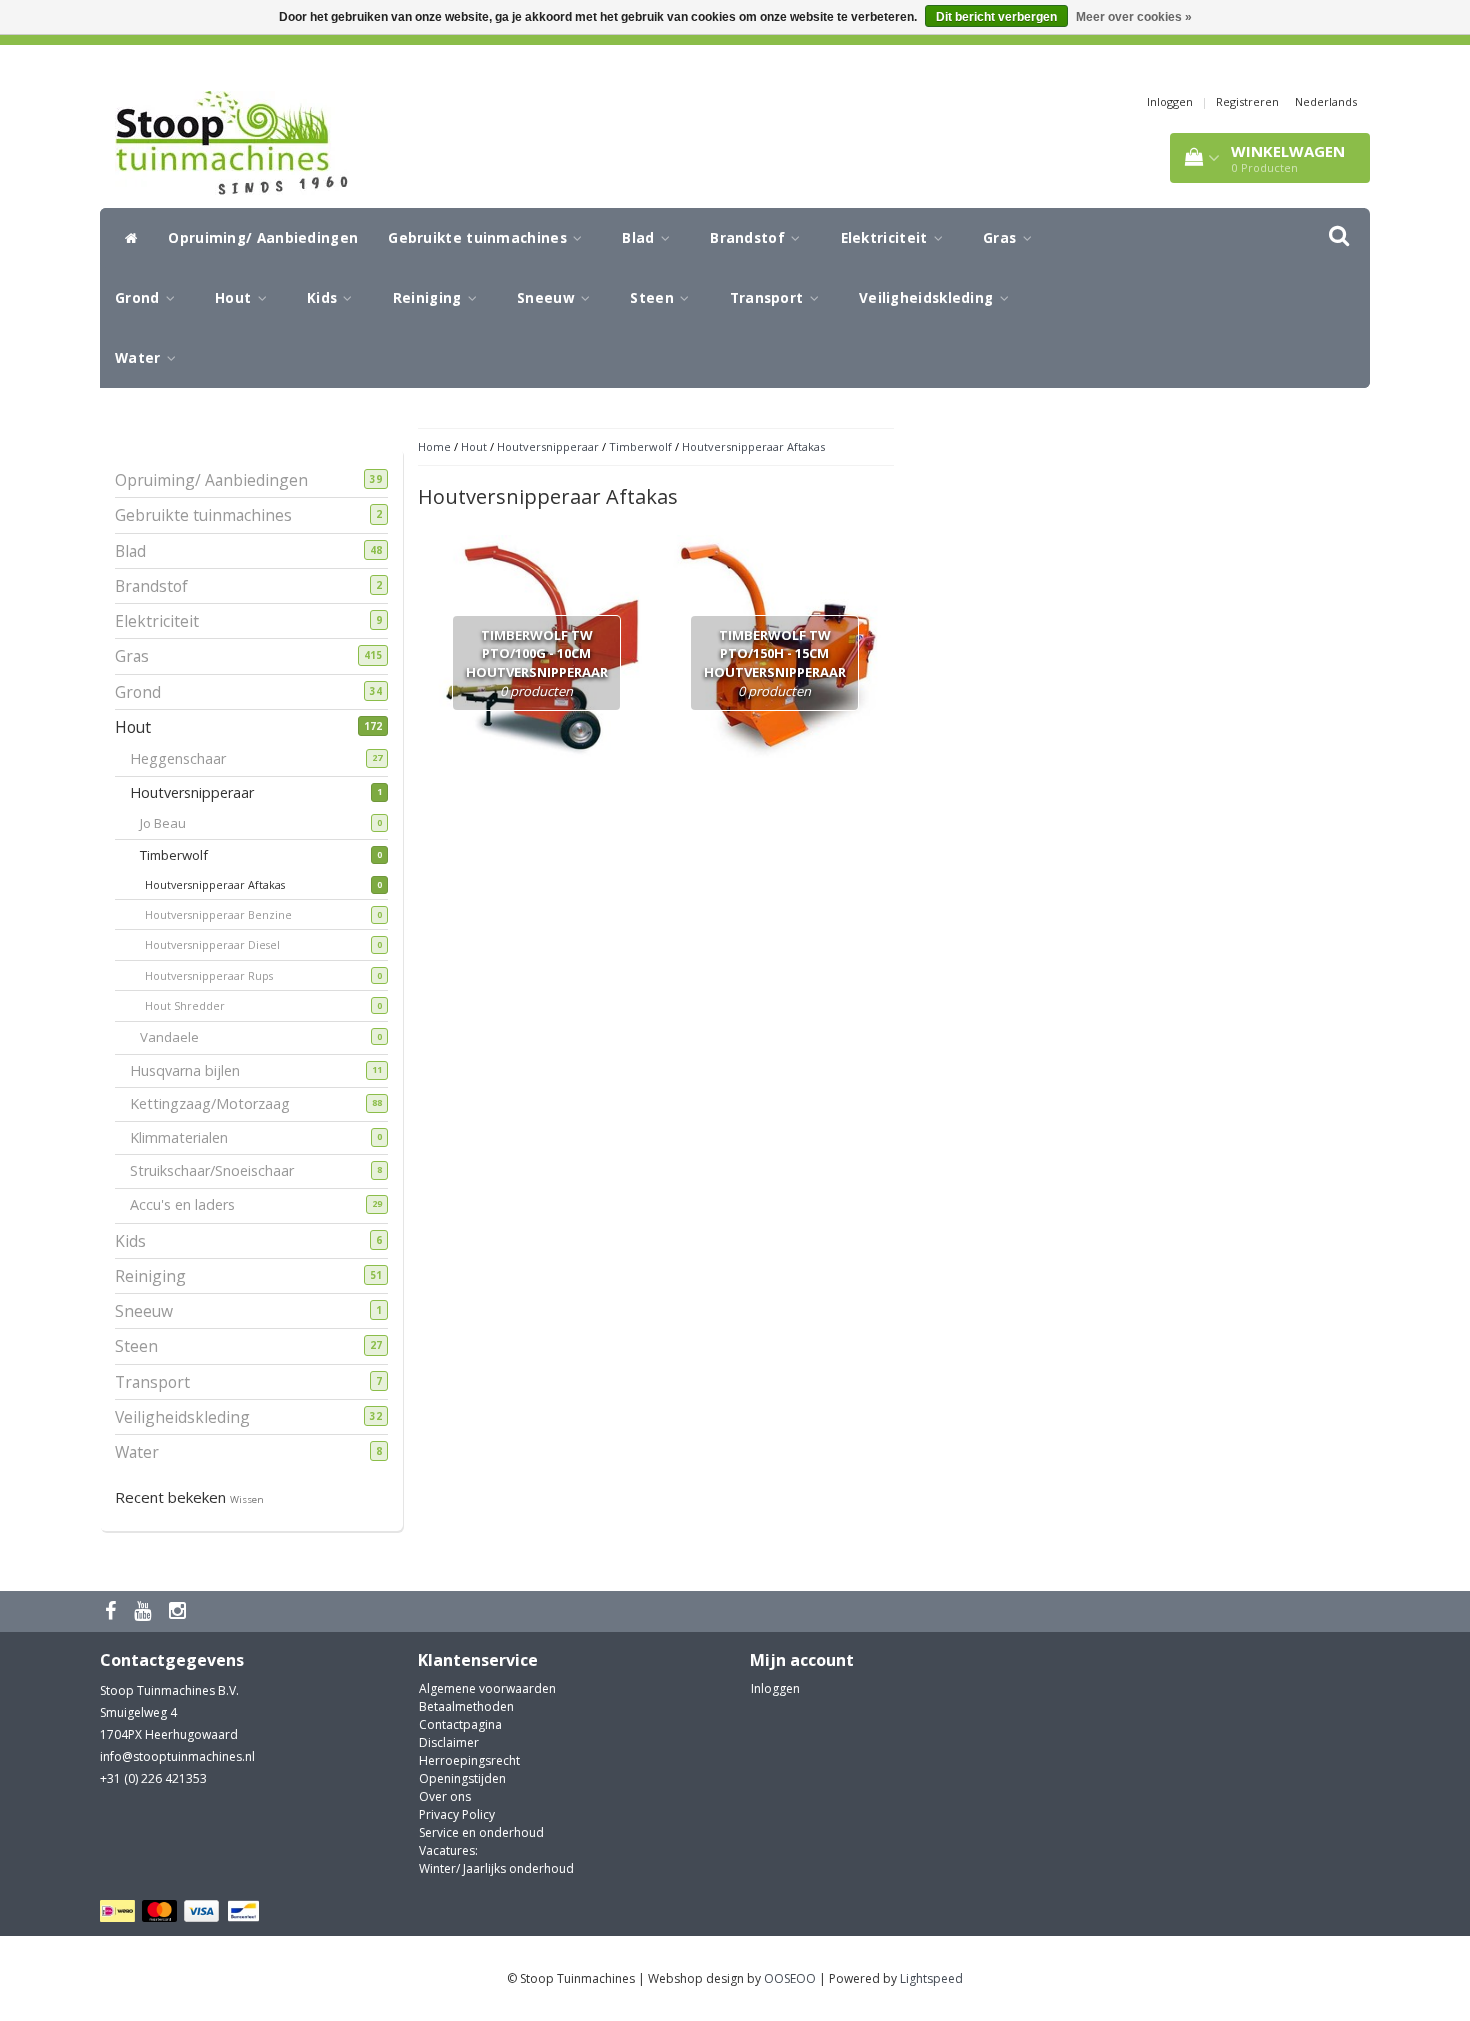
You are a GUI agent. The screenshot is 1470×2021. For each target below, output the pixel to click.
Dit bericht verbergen (996, 17)
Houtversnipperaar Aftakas (230, 884)
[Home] (126, 238)
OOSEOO (790, 1978)
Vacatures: (448, 1850)
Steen (654, 298)
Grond (139, 298)
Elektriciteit (886, 238)
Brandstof (749, 238)
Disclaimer (449, 1742)
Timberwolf (186, 855)
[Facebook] (113, 1611)
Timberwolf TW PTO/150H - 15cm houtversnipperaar (775, 663)
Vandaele (182, 1037)
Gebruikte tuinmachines (479, 238)
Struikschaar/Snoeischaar (219, 1170)
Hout (235, 298)
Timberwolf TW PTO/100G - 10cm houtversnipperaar (537, 663)
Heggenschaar (185, 758)
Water (140, 358)
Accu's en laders (190, 1204)
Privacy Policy (457, 1814)
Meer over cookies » (1134, 17)
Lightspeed (931, 1978)
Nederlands (1326, 101)
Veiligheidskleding (928, 298)
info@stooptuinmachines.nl (177, 1756)
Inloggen (1170, 101)
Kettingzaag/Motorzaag (217, 1103)
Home (434, 446)
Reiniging (429, 298)
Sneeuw (548, 298)
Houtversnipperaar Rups (224, 975)
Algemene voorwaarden (487, 1688)
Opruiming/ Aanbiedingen (263, 238)
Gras (1002, 238)
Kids (324, 298)
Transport (769, 298)
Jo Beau (175, 823)
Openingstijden (462, 1778)
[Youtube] (145, 1611)
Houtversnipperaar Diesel (227, 944)
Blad (640, 238)
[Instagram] (180, 1611)
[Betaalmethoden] (182, 1911)
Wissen (247, 1499)
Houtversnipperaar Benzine (233, 914)
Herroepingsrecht (469, 1760)
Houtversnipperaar (199, 792)
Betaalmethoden (466, 1706)
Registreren (1247, 101)
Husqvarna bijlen (192, 1070)
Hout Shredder (200, 1005)
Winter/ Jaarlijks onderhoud (496, 1868)
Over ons (445, 1796)
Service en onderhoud (481, 1832)
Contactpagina (460, 1724)
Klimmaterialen (186, 1137)
